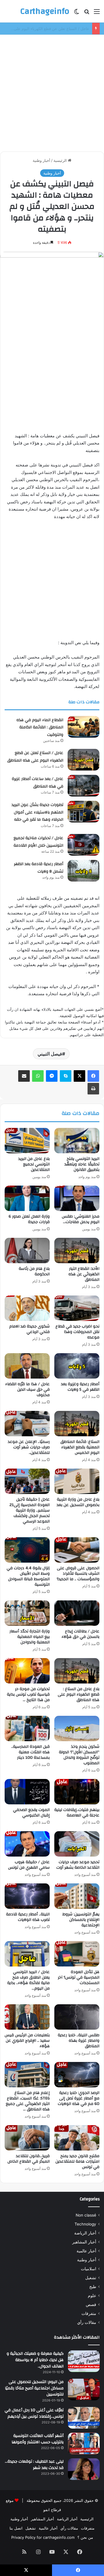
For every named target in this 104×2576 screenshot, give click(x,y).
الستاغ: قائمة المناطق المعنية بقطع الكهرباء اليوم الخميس (80, 1447)
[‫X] (79, 1076)
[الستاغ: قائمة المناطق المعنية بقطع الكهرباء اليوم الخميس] (77, 1424)
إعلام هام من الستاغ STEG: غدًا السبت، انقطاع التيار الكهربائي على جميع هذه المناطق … (28, 2101)
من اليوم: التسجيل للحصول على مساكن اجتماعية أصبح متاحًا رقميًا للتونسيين (34, 2388)
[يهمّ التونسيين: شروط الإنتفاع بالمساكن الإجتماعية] (77, 1896)
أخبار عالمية (86, 2251)
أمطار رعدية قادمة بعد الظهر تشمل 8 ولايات (39, 868)
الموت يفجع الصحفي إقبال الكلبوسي (31, 1813)
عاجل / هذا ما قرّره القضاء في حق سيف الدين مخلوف (27, 1390)
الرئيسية (61, 160)
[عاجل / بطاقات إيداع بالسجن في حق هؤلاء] (77, 1613)
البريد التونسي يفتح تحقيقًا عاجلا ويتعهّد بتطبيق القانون (82, 1164)
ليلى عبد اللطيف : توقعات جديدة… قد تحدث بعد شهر (34, 2465)
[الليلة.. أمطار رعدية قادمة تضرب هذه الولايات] (27, 1896)
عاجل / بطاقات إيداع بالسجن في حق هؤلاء (80, 1634)
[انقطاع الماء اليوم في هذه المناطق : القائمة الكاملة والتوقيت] (83, 727)
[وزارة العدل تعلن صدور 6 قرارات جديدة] (27, 1198)
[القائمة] (97, 13)
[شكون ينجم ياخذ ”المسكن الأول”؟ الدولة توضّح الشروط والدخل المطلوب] (77, 1728)
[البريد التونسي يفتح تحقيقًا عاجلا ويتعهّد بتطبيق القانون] (77, 1141)
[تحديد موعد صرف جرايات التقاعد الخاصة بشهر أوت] (77, 1844)
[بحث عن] (87, 13)
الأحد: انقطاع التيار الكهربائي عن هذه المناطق (84, 1274)
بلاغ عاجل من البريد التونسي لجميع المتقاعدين (34, 1164)
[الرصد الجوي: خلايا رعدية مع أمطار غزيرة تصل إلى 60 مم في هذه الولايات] (77, 2075)
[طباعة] (93, 1089)
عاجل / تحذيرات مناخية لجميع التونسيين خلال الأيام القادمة (38, 842)
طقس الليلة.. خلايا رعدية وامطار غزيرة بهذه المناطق (79, 2041)
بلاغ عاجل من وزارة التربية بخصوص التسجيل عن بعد (78, 1502)
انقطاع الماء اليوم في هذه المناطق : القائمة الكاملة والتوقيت (40, 727)
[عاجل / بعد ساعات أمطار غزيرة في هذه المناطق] (83, 786)
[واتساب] (38, 1076)
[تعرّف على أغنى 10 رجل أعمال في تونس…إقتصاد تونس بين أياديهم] (84, 2418)
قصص (91, 2305)
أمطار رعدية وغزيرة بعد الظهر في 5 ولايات (80, 1387)
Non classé (86, 2215)
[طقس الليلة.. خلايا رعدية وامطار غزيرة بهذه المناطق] (77, 2017)
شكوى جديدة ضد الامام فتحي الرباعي (29, 1329)
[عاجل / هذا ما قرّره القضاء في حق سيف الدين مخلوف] (27, 1366)
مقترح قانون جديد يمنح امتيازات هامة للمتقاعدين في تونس (77, 2161)
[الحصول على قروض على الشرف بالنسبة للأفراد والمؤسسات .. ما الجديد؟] (77, 1550)
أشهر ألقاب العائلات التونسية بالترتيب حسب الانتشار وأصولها (38, 2439)
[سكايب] (66, 1076)
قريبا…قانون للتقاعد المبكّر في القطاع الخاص (29, 2159)
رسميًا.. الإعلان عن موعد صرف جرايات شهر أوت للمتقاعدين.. (29, 1447)
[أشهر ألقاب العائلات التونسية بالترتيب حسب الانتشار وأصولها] (84, 2443)
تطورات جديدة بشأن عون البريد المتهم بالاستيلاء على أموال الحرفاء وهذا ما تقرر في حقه (37, 812)
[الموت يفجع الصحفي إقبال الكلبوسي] (27, 1792)
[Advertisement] (52, 91)
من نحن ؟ (85, 2537)
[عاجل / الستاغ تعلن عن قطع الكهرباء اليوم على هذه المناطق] (83, 760)
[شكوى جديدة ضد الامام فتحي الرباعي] (27, 1308)
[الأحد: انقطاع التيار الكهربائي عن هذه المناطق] (77, 1250)
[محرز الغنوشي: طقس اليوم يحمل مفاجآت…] (77, 1198)
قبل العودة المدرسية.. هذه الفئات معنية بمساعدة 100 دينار (30, 1752)
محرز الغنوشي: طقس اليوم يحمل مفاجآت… (81, 1219)
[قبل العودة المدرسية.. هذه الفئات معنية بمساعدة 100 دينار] (27, 1728)
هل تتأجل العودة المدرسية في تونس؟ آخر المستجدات (79, 1977)
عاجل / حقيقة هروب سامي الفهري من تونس (29, 1865)
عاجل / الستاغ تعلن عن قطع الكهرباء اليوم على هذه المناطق (35, 757)
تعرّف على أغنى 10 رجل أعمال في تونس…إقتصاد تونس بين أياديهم (34, 2413)
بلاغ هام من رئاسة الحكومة (34, 1271)
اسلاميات (89, 2269)
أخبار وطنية (41, 160)
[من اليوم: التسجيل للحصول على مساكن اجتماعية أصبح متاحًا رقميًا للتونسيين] (84, 2390)
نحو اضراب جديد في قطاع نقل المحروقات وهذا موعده (77, 1332)
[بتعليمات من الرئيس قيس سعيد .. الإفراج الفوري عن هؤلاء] (27, 2017)
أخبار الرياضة (85, 2233)
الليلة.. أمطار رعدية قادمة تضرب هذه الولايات (28, 1917)
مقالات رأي (87, 2322)
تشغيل (91, 2278)
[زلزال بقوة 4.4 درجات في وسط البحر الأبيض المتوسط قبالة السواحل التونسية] (27, 1550)
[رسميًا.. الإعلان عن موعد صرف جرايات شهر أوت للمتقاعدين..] (27, 1424)
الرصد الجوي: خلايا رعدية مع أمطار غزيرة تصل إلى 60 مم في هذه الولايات (79, 2098)
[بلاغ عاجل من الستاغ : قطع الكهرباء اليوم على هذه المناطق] (77, 1671)
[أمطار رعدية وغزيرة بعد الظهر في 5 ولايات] (77, 1366)
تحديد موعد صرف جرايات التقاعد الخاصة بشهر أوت (78, 1865)
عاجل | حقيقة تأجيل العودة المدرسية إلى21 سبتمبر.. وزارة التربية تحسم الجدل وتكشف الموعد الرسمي (30, 1510)
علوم (92, 2296)
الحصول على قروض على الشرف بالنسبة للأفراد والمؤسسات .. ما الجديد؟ (78, 1574)
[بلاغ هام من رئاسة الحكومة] (27, 1250)
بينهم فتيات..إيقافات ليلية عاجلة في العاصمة (77, 1813)
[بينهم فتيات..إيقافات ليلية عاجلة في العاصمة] (77, 1792)
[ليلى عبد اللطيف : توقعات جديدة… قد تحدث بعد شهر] (84, 2469)
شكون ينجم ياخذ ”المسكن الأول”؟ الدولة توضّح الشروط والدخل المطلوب (79, 1755)
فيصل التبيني (50, 1054)
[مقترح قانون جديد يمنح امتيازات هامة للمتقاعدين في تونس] (77, 2138)
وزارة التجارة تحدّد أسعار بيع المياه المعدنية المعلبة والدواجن (30, 1637)
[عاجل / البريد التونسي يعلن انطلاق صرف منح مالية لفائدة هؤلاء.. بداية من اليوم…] (27, 1954)
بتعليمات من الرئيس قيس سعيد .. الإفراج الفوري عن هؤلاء (27, 2041)
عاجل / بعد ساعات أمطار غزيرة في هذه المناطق (50, 29)
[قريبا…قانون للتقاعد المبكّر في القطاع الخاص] (27, 2138)
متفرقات (89, 2313)
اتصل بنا (16, 2528)
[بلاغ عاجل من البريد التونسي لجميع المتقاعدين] (27, 1141)
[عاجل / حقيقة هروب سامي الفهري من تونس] (27, 1844)
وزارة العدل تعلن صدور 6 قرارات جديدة (29, 1219)
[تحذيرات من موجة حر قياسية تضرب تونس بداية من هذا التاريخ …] (27, 1671)
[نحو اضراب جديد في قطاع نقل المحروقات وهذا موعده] (77, 1308)
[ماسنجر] (52, 1076)
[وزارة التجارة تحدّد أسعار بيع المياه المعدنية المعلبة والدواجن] (27, 1613)
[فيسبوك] (93, 1076)
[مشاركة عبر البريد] (24, 1076)
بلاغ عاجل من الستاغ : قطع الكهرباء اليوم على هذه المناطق (79, 1694)
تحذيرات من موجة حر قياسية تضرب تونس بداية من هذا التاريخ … (28, 1694)
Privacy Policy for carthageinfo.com (43, 2537)
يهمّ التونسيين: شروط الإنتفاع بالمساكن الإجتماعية (81, 1920)
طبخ (93, 2287)
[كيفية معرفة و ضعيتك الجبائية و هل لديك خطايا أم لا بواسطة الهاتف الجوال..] (84, 2361)
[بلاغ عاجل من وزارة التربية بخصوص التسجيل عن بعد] (77, 1481)
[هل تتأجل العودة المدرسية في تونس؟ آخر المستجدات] (77, 1954)
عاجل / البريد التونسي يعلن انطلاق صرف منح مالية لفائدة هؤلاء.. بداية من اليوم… (28, 1980)
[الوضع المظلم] (77, 13)
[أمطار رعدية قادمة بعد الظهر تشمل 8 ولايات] (83, 871)
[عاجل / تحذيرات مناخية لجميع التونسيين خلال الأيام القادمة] (83, 845)
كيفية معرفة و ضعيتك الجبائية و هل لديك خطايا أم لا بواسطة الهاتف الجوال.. (35, 2360)
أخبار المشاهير (84, 2242)
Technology (85, 2224)
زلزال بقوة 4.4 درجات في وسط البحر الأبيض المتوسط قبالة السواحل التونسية (28, 1576)
